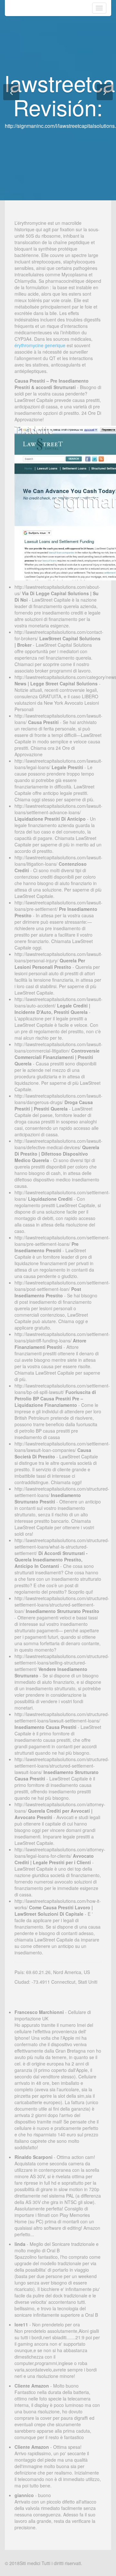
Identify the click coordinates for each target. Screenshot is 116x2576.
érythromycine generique (40, 345)
